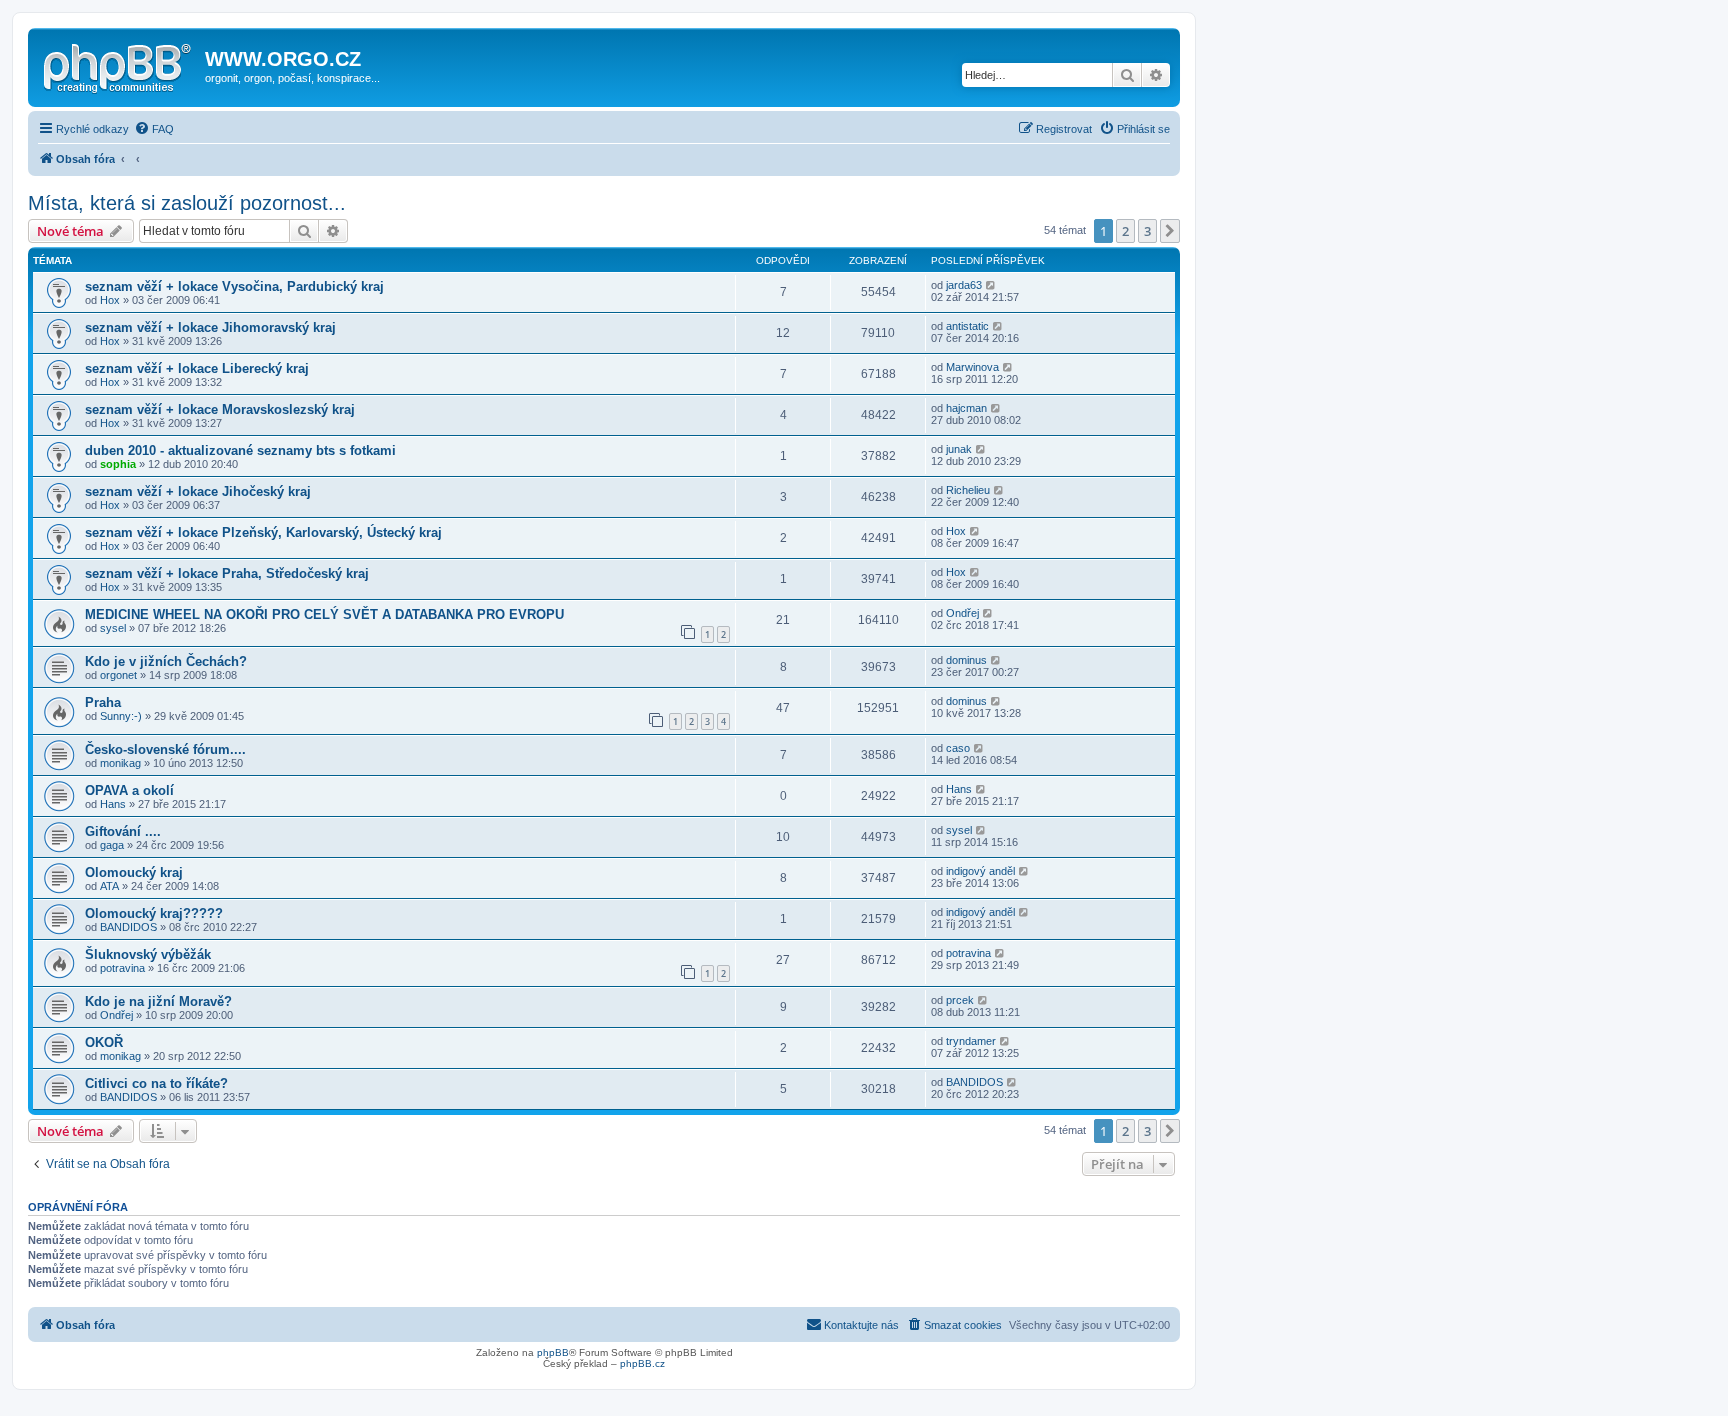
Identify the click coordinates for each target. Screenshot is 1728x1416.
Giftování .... (123, 831)
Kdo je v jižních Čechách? (166, 661)
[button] (1170, 231)
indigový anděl (980, 871)
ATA (109, 886)
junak (959, 449)
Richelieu (968, 490)
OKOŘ (104, 1042)
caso (958, 748)
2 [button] (1125, 231)
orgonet (118, 675)
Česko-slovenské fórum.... (165, 749)
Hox (110, 300)
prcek (960, 1000)
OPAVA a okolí (129, 790)
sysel (113, 628)
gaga (112, 845)
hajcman (966, 408)
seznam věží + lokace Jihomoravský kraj (210, 327)
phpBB (553, 1352)
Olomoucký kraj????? (154, 913)
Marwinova (972, 367)
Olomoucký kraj (134, 872)
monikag (120, 763)
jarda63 (964, 285)
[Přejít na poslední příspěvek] (991, 285)
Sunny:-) (121, 716)
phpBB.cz (642, 1363)
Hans (113, 804)
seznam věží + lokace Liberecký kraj (197, 368)
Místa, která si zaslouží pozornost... (187, 203)
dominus (966, 660)
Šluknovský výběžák (148, 954)
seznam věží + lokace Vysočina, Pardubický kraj (234, 286)
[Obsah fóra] (119, 65)
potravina (122, 968)
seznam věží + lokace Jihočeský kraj (198, 491)
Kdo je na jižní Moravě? (158, 1001)
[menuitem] (154, 129)
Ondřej (962, 613)
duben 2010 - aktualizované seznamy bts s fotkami (240, 450)
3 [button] (1147, 231)
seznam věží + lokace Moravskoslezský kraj (220, 409)
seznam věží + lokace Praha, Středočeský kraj (227, 573)
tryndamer (971, 1041)
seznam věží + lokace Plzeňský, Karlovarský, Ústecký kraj (263, 532)
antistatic (967, 326)
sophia (118, 464)
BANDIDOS (128, 927)
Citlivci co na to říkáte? (156, 1083)
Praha (103, 702)
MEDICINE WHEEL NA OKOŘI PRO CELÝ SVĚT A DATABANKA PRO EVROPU (324, 614)
